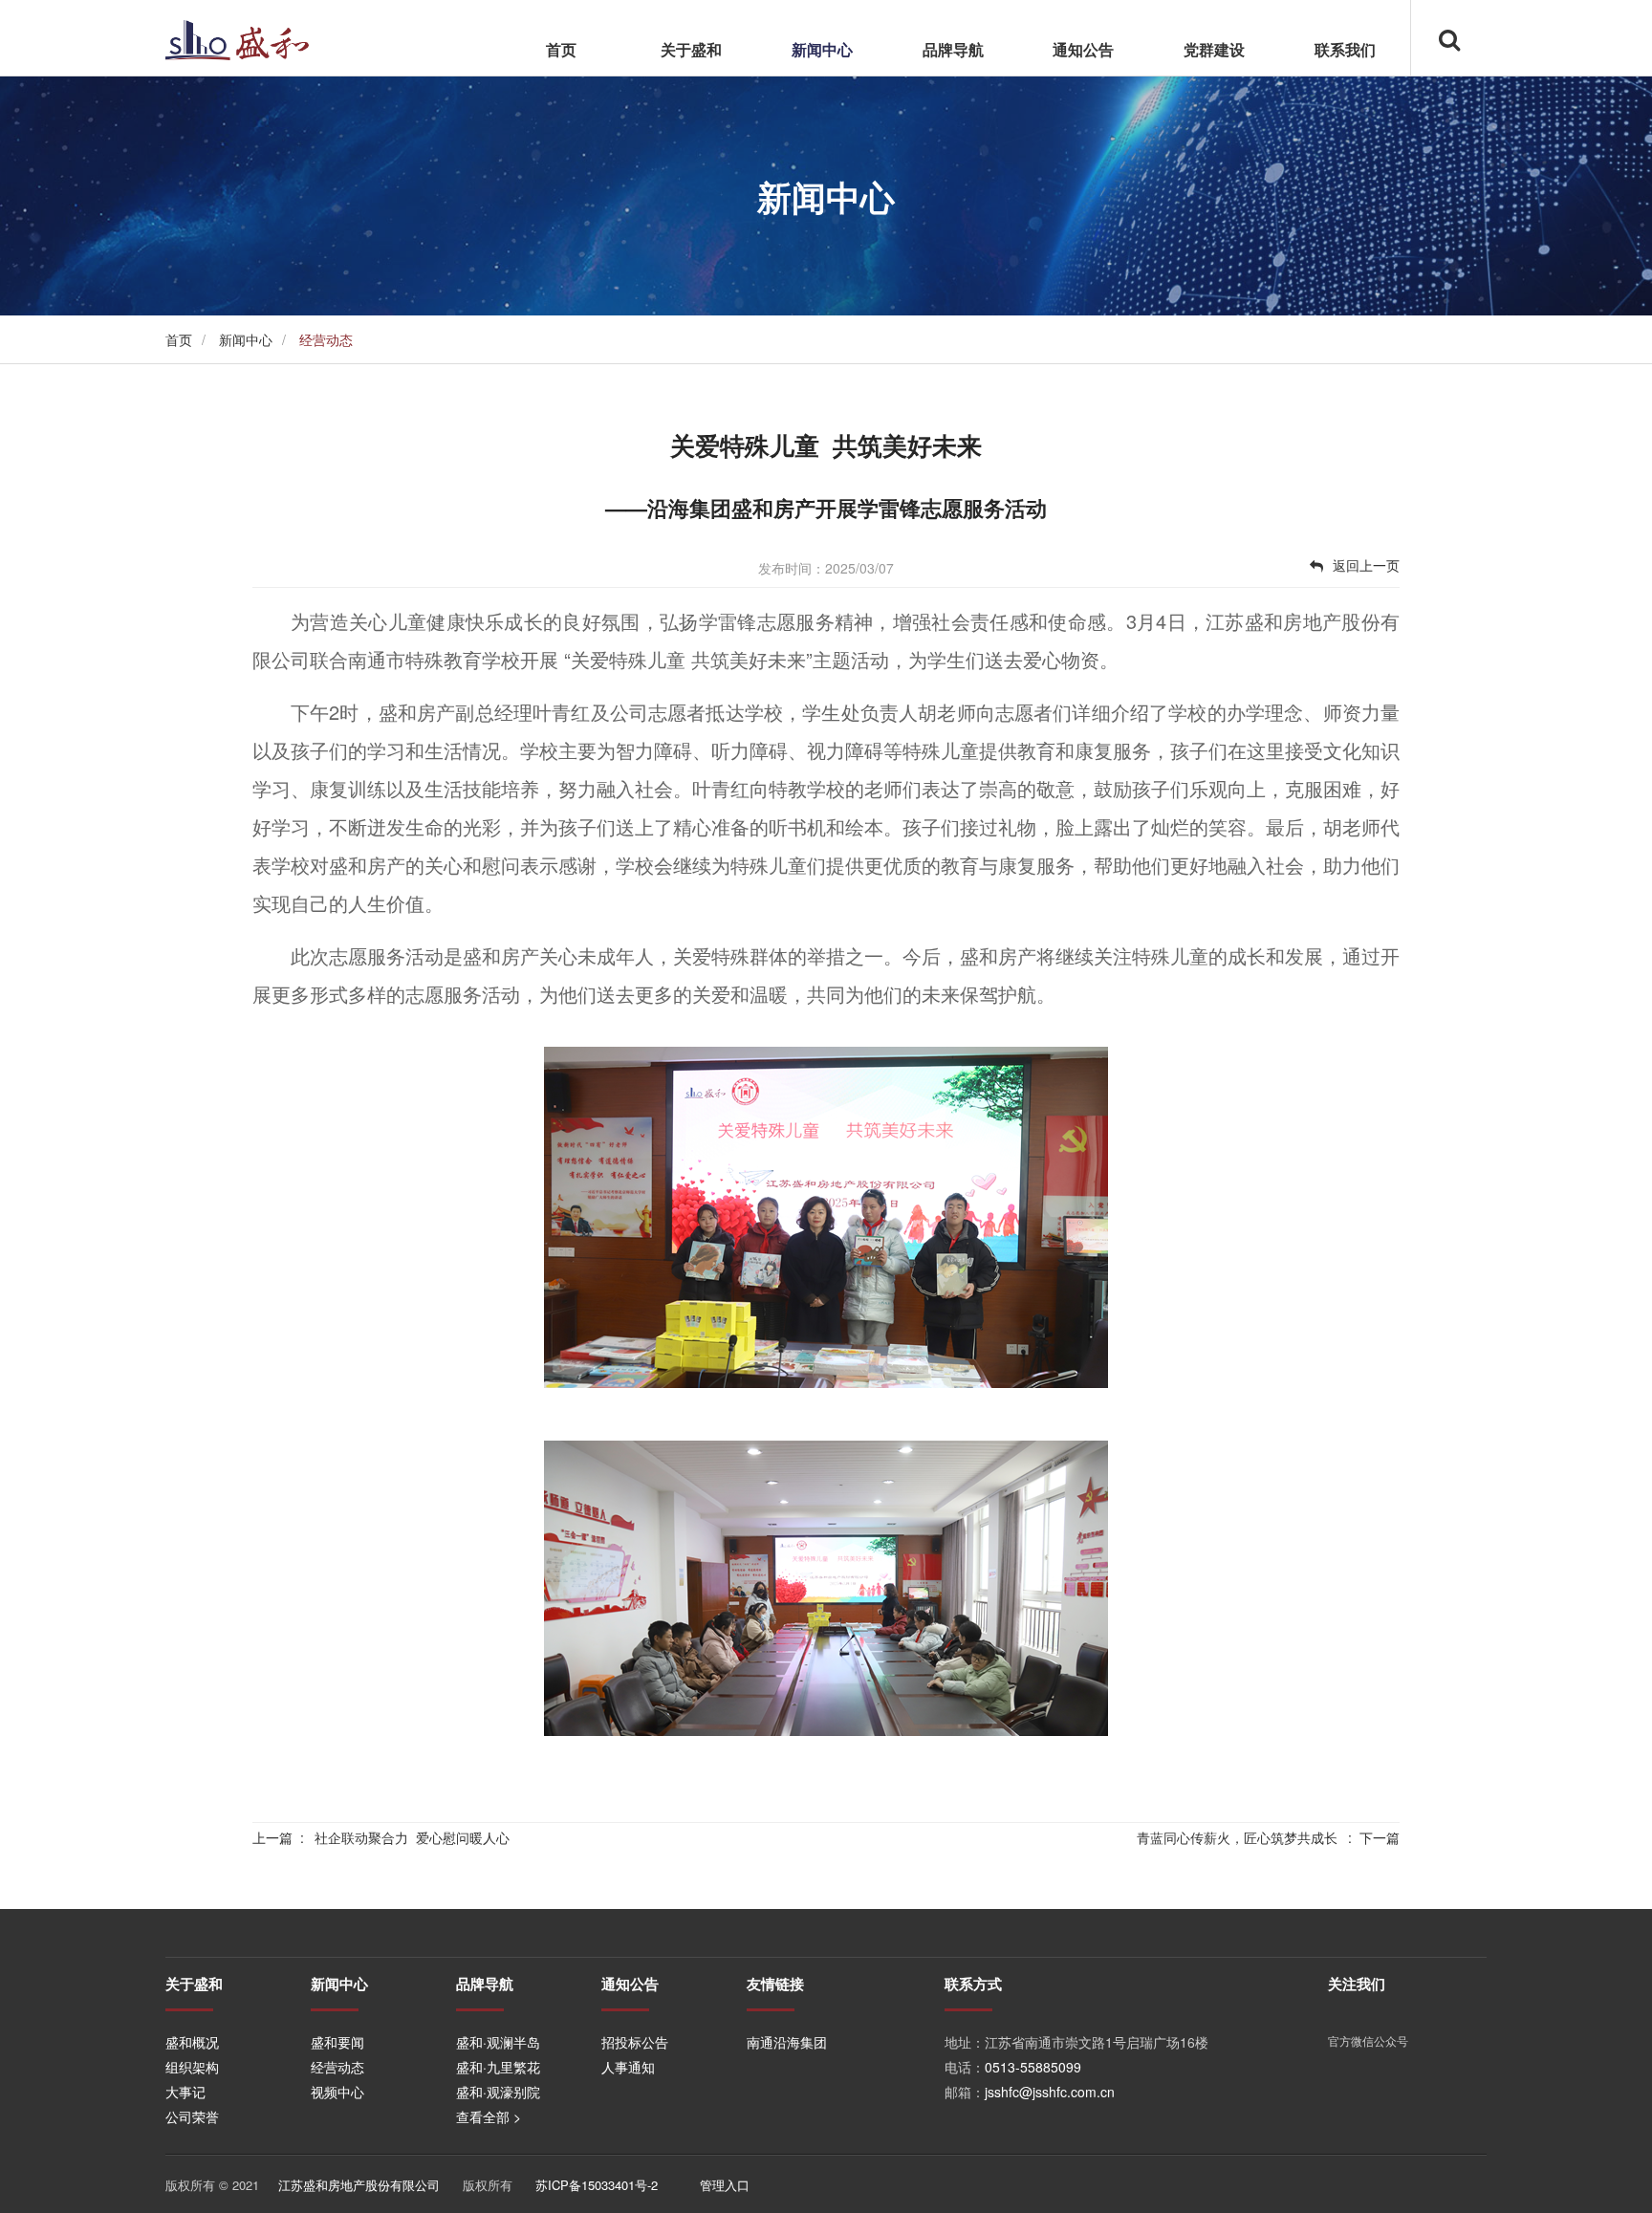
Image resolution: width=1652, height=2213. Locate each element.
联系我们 (1345, 49)
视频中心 (337, 2092)
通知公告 (1083, 49)
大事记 (185, 2092)
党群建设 (1214, 49)
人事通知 (628, 2067)
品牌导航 (953, 49)
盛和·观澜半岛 (498, 2042)
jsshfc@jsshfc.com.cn (1050, 2092)
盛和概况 (192, 2042)
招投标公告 (635, 2042)
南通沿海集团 (787, 2042)
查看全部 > (489, 2116)
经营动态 (337, 2067)
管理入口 (725, 2185)
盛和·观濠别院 (498, 2092)
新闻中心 (822, 49)
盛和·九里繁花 (498, 2067)
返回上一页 (1366, 565)
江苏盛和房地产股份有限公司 (359, 2185)
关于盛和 (691, 49)
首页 (561, 49)
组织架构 (192, 2067)
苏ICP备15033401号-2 (597, 2185)
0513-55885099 (1033, 2067)
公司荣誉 (192, 2116)
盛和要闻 (337, 2042)
